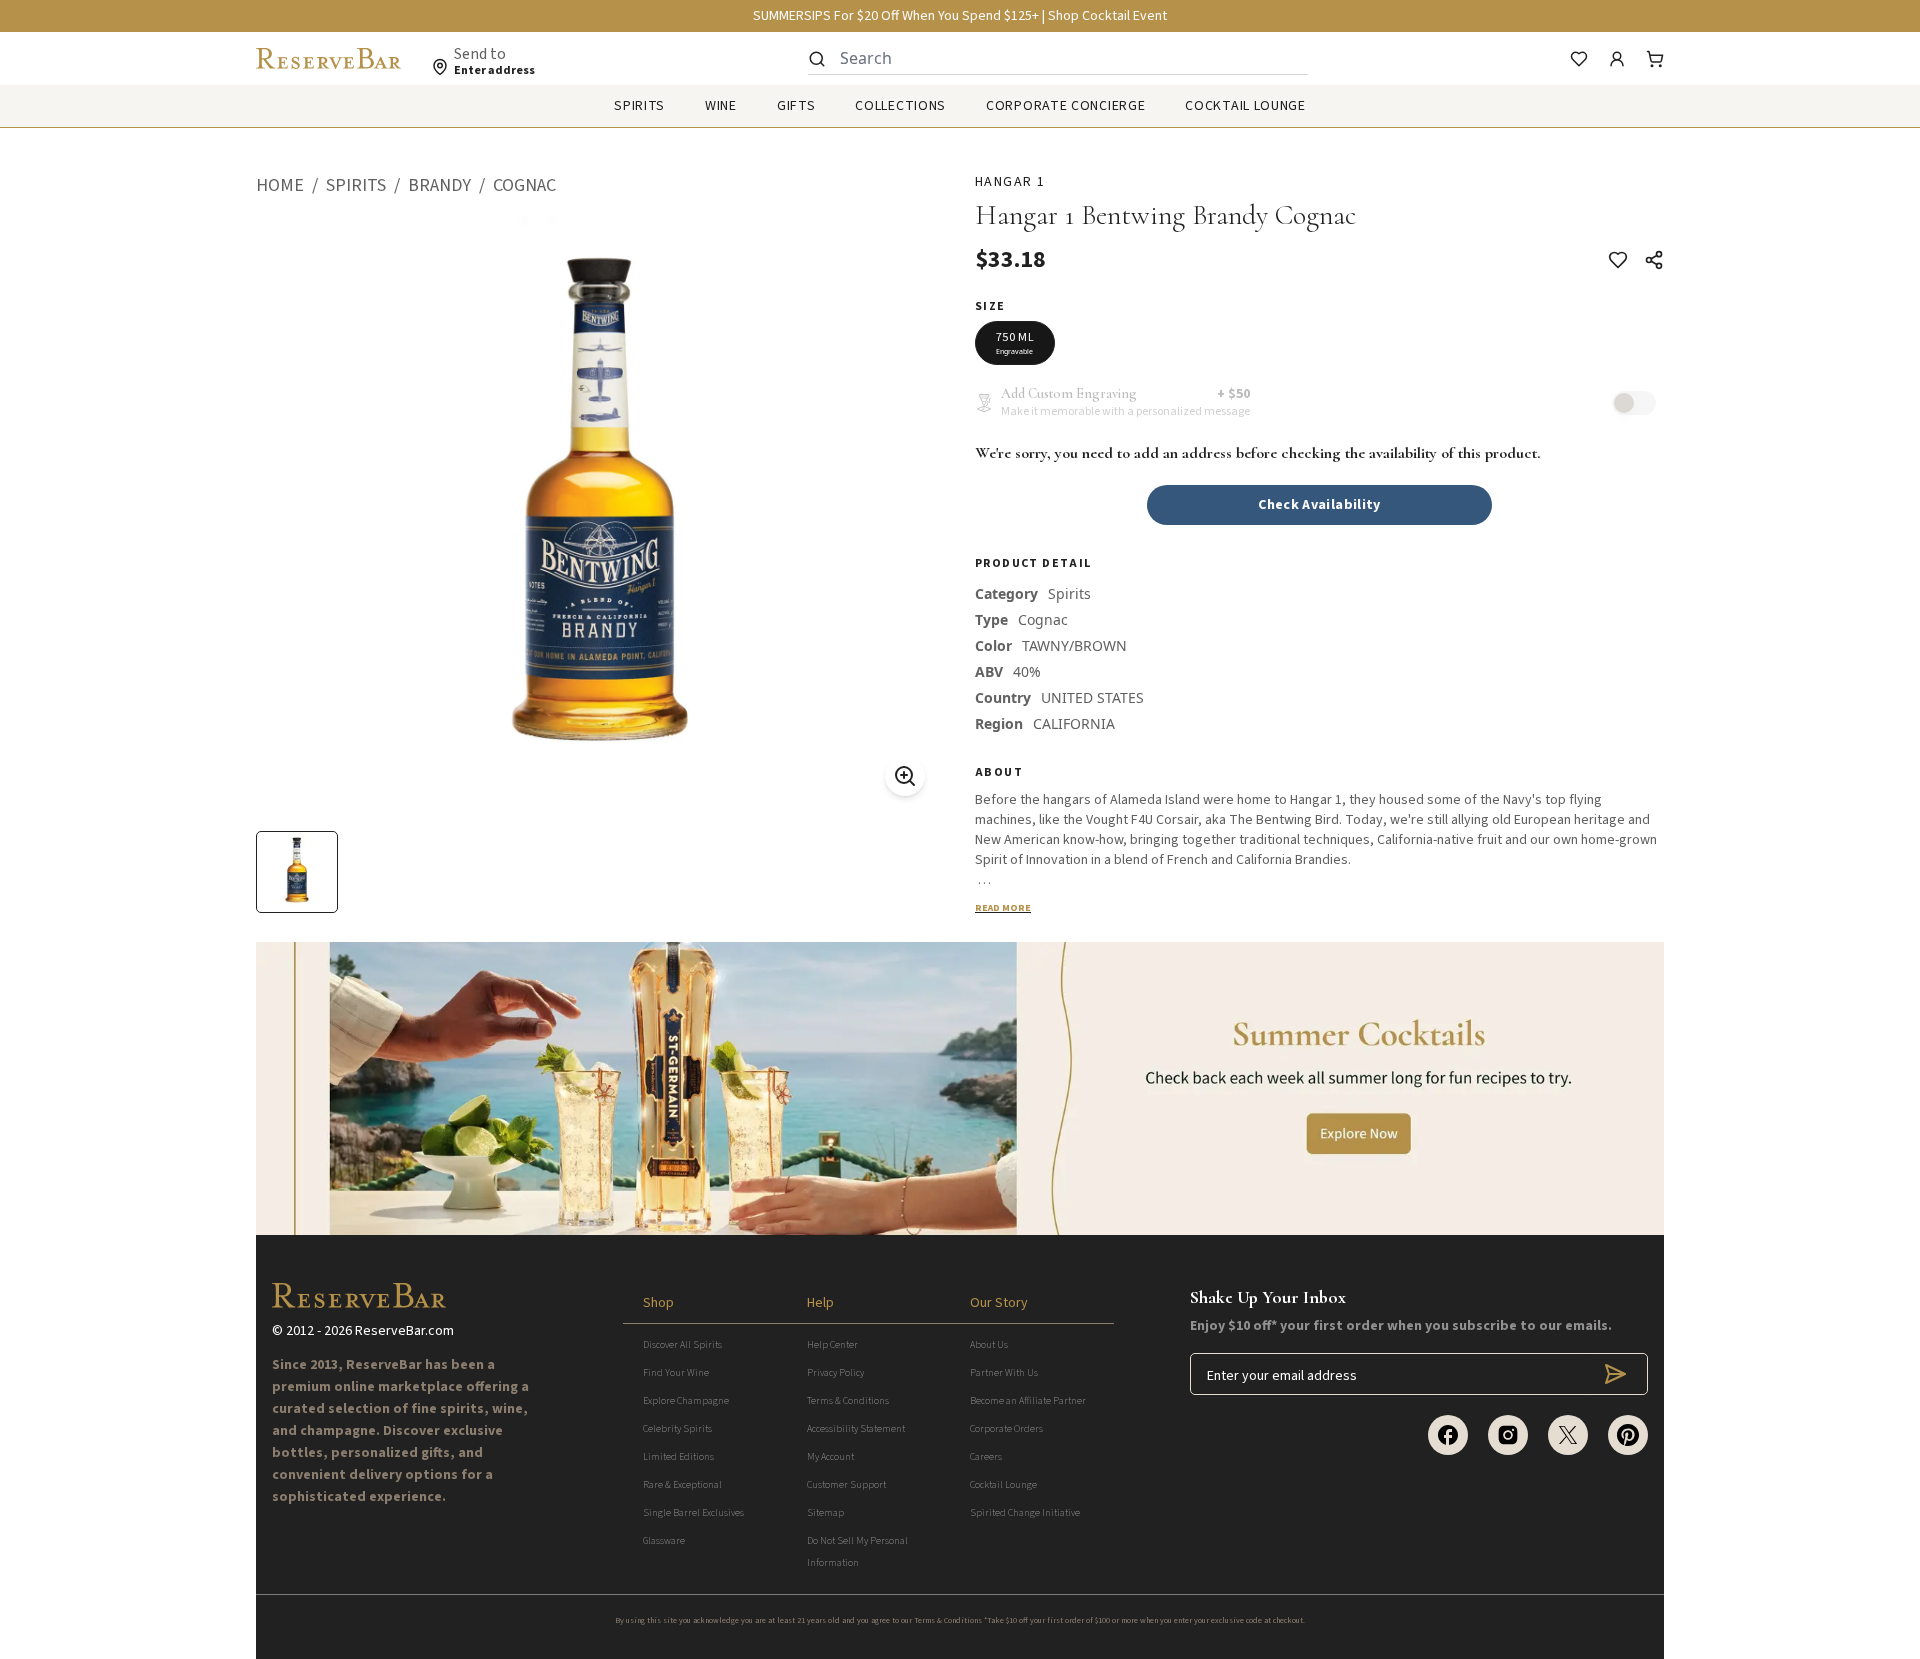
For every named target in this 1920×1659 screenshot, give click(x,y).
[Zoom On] (905, 776)
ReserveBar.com (404, 1331)
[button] (291, 186)
